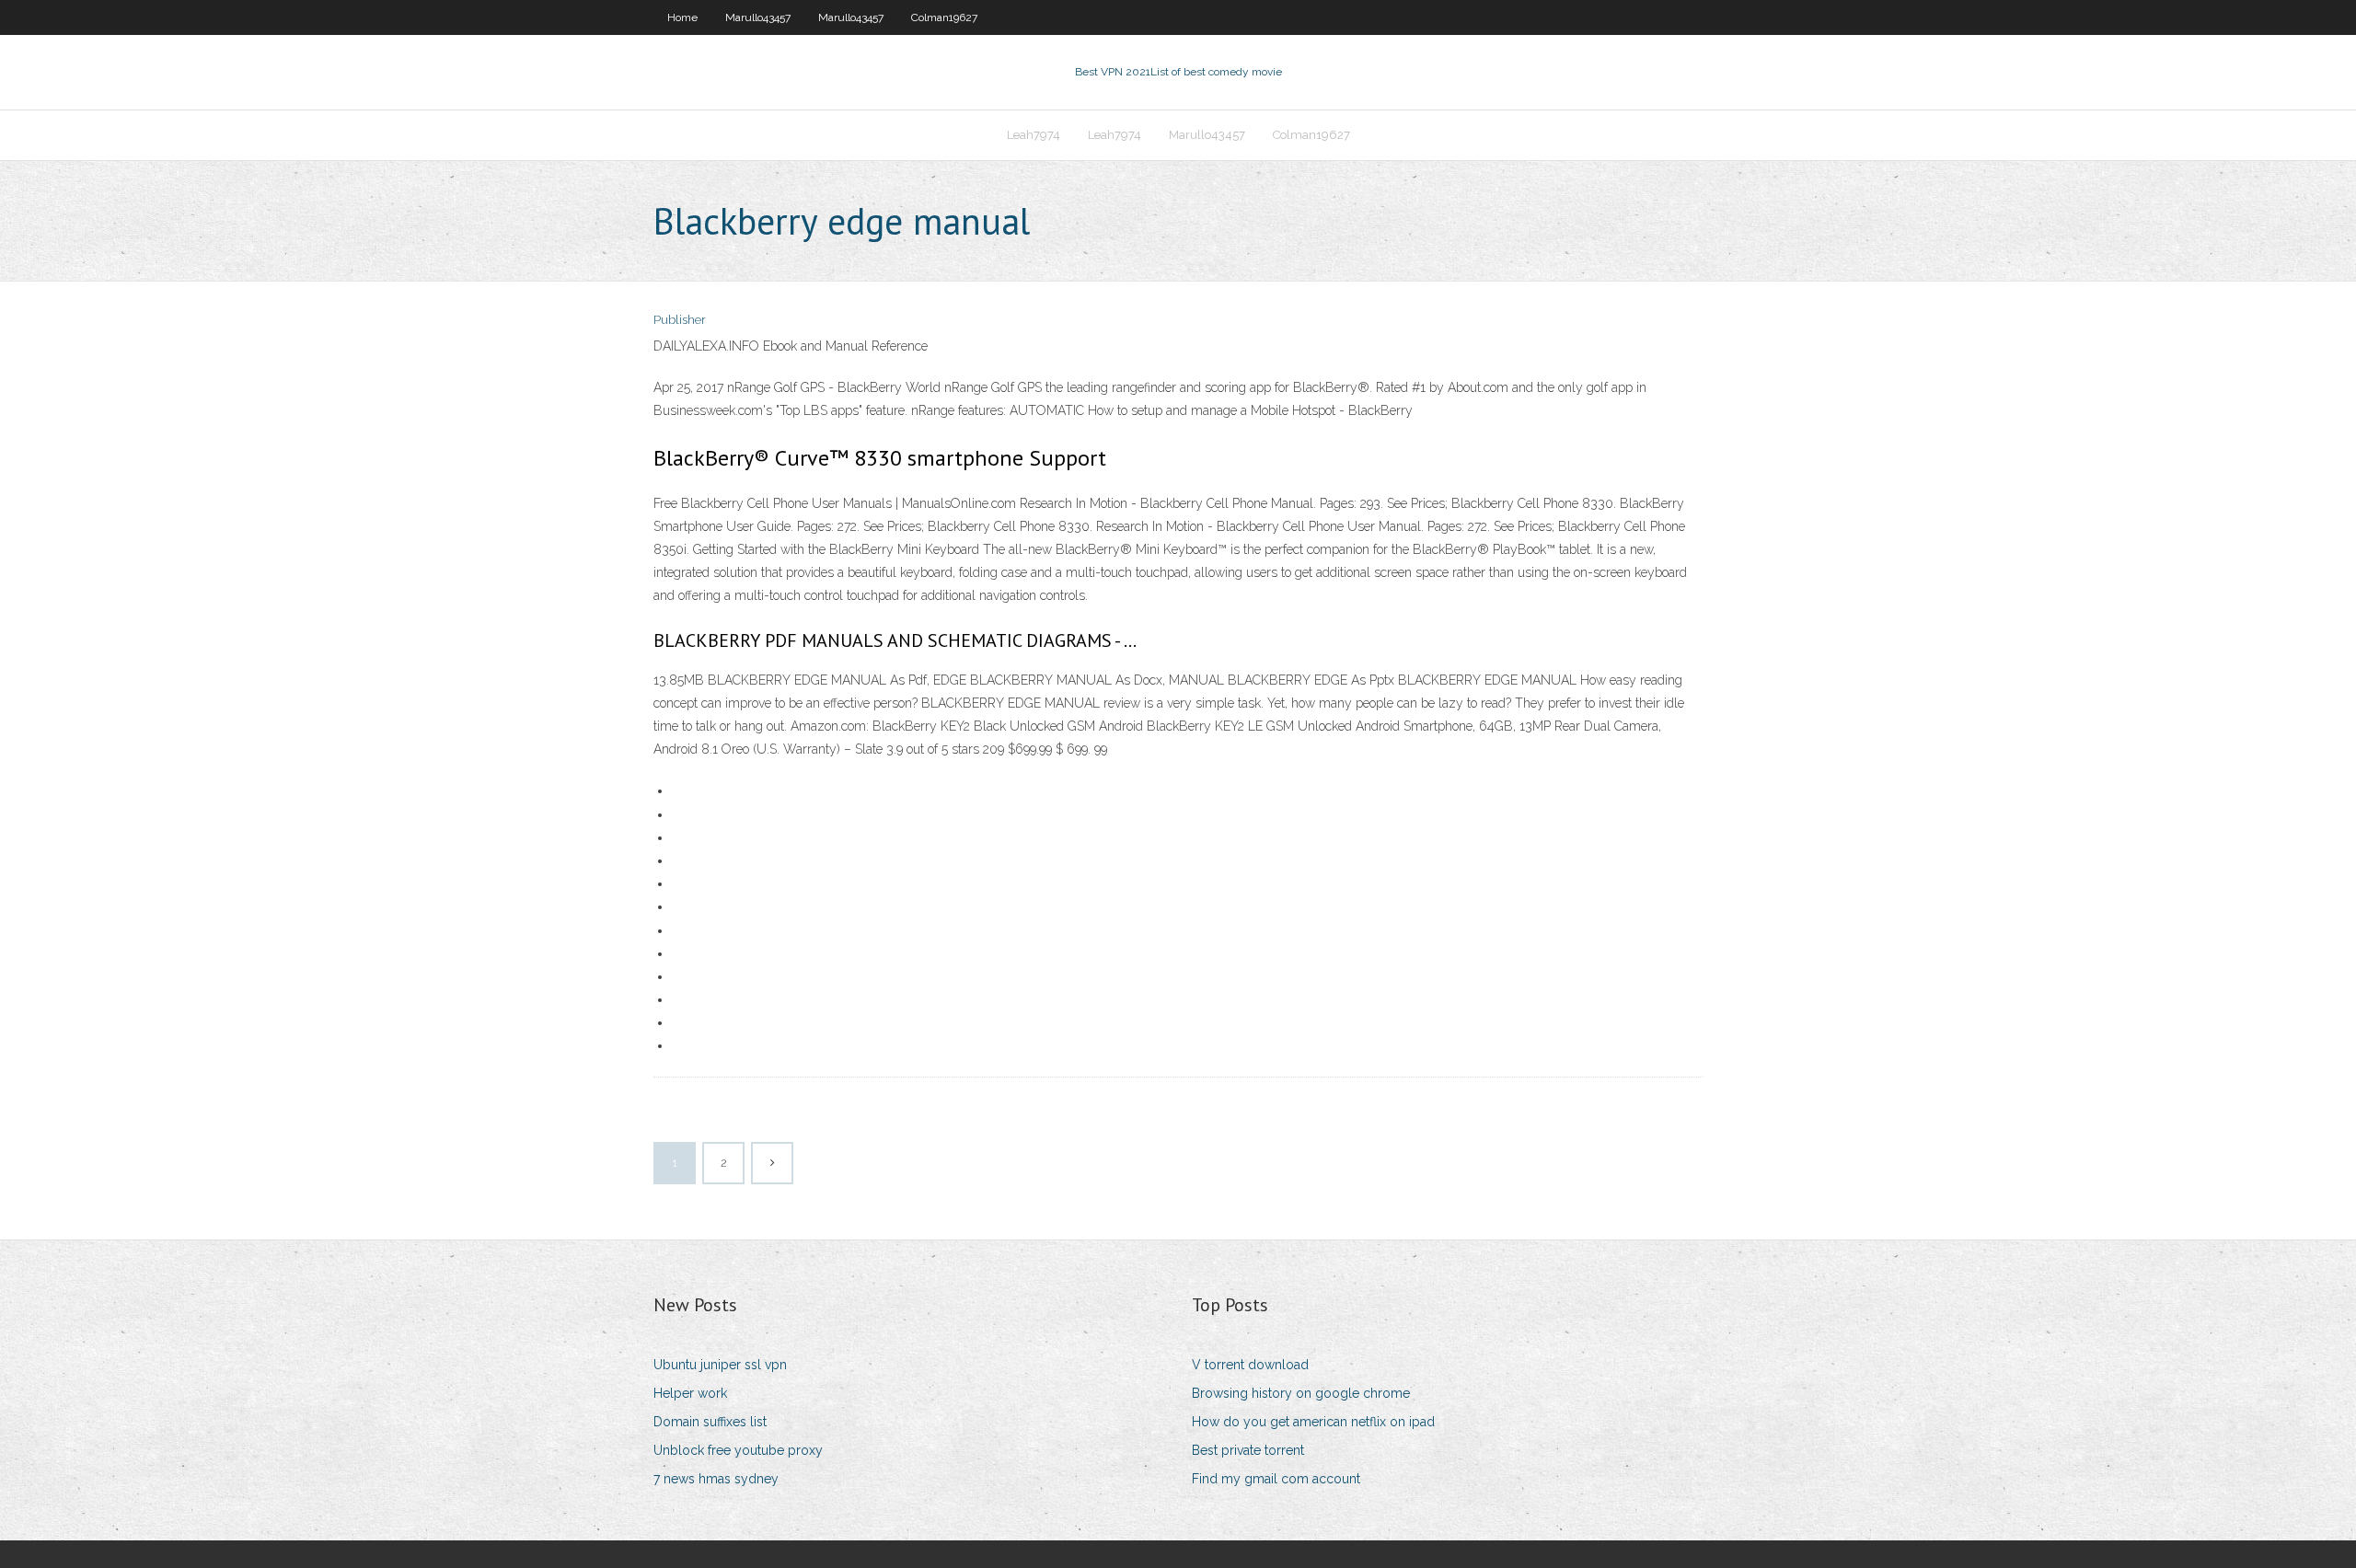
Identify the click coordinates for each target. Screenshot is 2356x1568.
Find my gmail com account (1276, 1479)
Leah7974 (1034, 135)
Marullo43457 (758, 17)
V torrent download (1250, 1365)
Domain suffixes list (710, 1422)
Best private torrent (1248, 1450)
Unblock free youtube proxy (738, 1450)
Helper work (690, 1393)
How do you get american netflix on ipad (1313, 1422)
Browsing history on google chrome (1301, 1393)
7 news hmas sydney (716, 1479)
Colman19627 (944, 17)
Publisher (680, 320)
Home (682, 17)
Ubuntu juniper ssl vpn (720, 1365)
